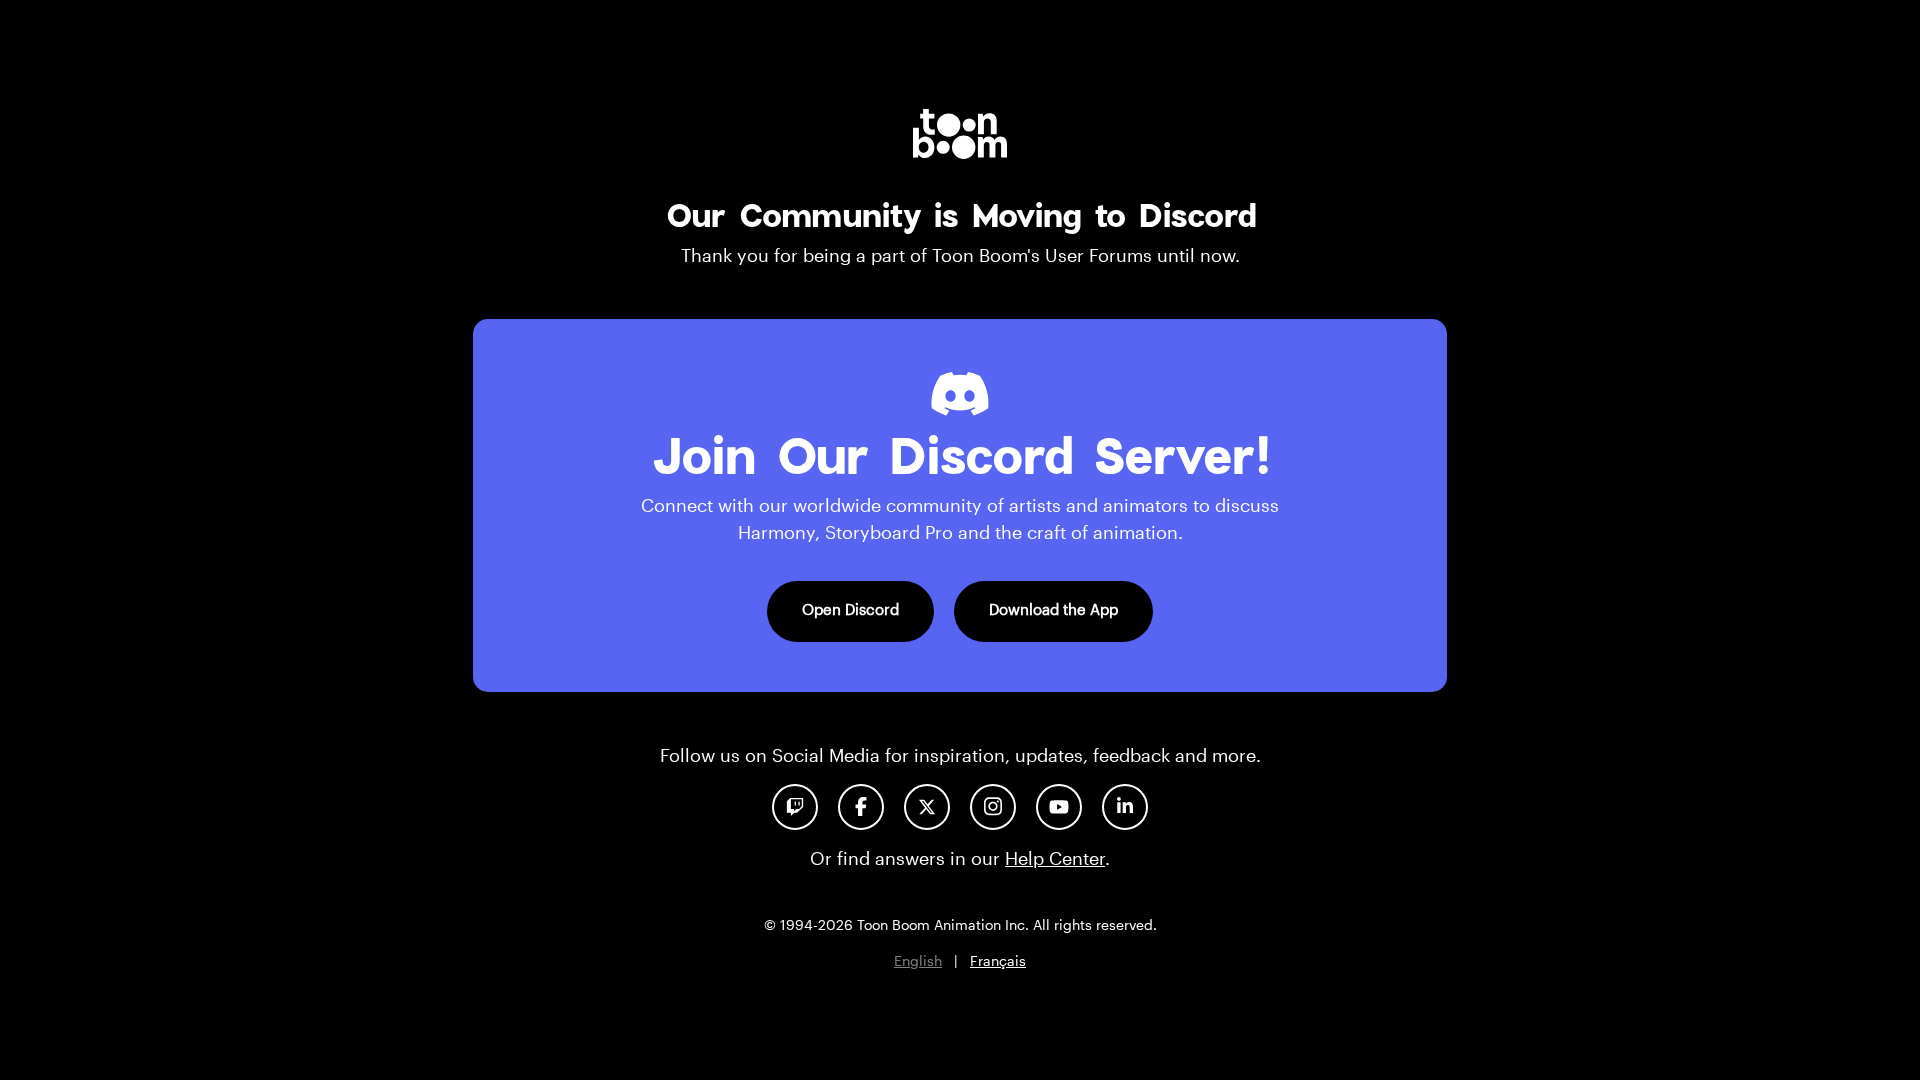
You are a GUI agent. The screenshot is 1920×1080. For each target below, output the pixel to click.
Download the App (1053, 609)
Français (998, 960)
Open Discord (850, 609)
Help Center (1055, 858)
